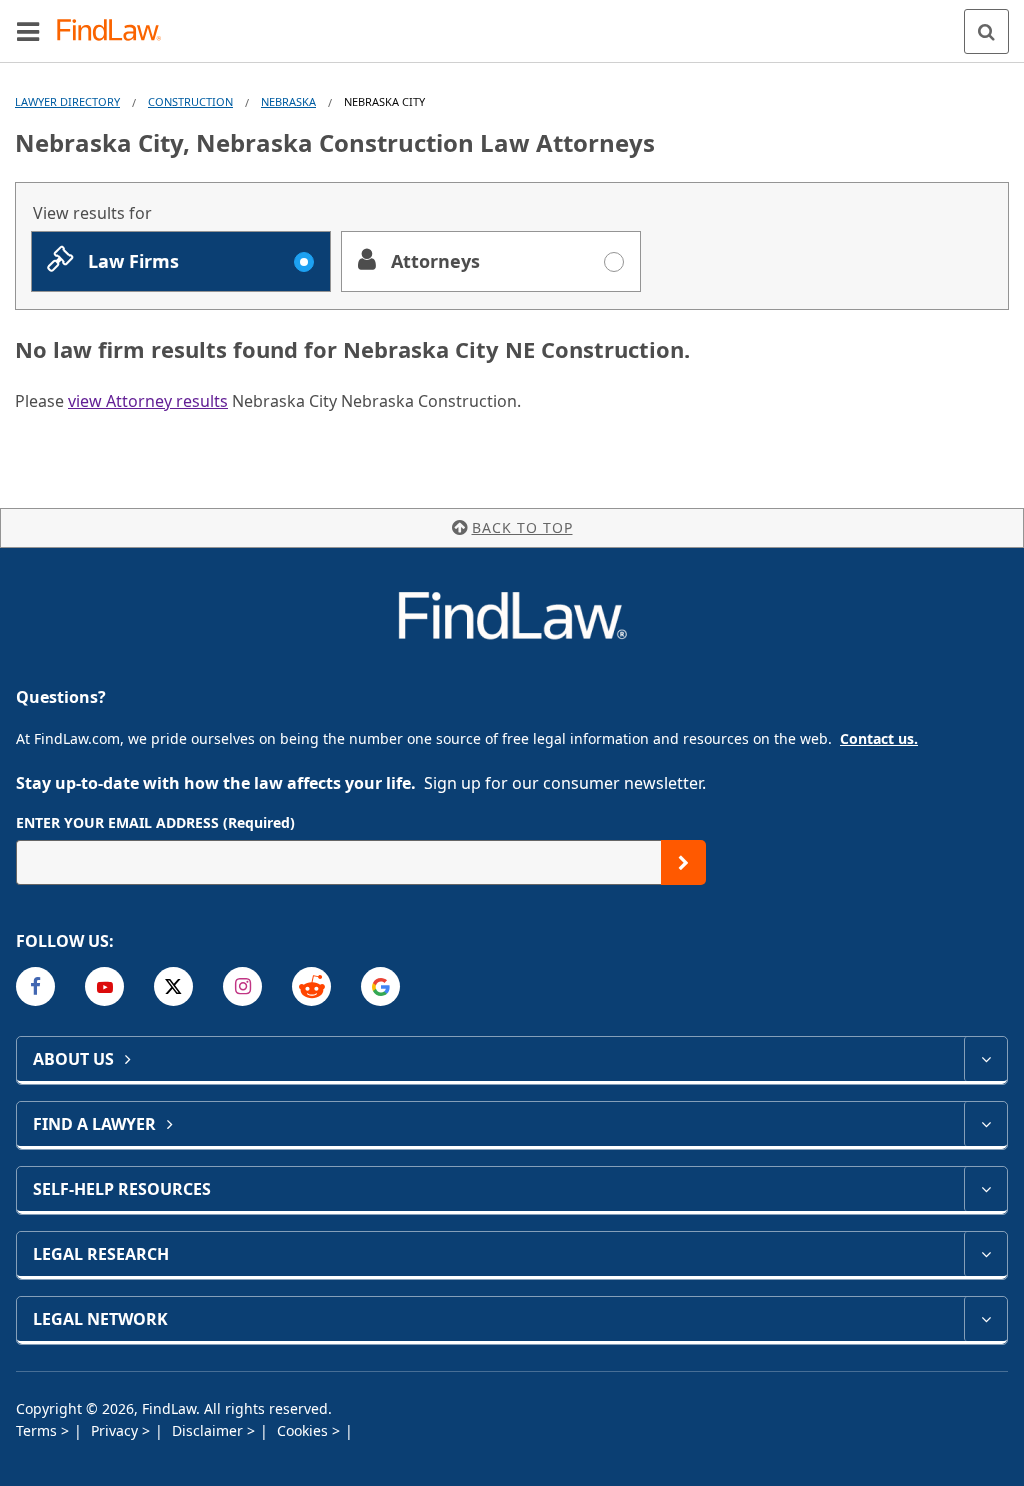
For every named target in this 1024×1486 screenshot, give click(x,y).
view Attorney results (148, 401)
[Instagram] (242, 986)
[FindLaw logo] (115, 31)
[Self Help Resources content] (985, 1189)
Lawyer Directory (67, 101)
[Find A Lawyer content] (985, 1124)
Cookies (304, 1430)
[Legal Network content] (985, 1319)
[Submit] (683, 862)
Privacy (116, 1430)
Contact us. (879, 738)
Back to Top (522, 527)
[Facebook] (35, 986)
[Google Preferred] (380, 986)
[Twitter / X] (173, 986)
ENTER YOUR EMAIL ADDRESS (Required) (155, 822)
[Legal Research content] (985, 1254)
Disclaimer (209, 1430)
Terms (38, 1430)
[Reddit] (311, 986)
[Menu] (28, 31)
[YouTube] (104, 986)
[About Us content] (985, 1059)
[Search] (986, 31)
